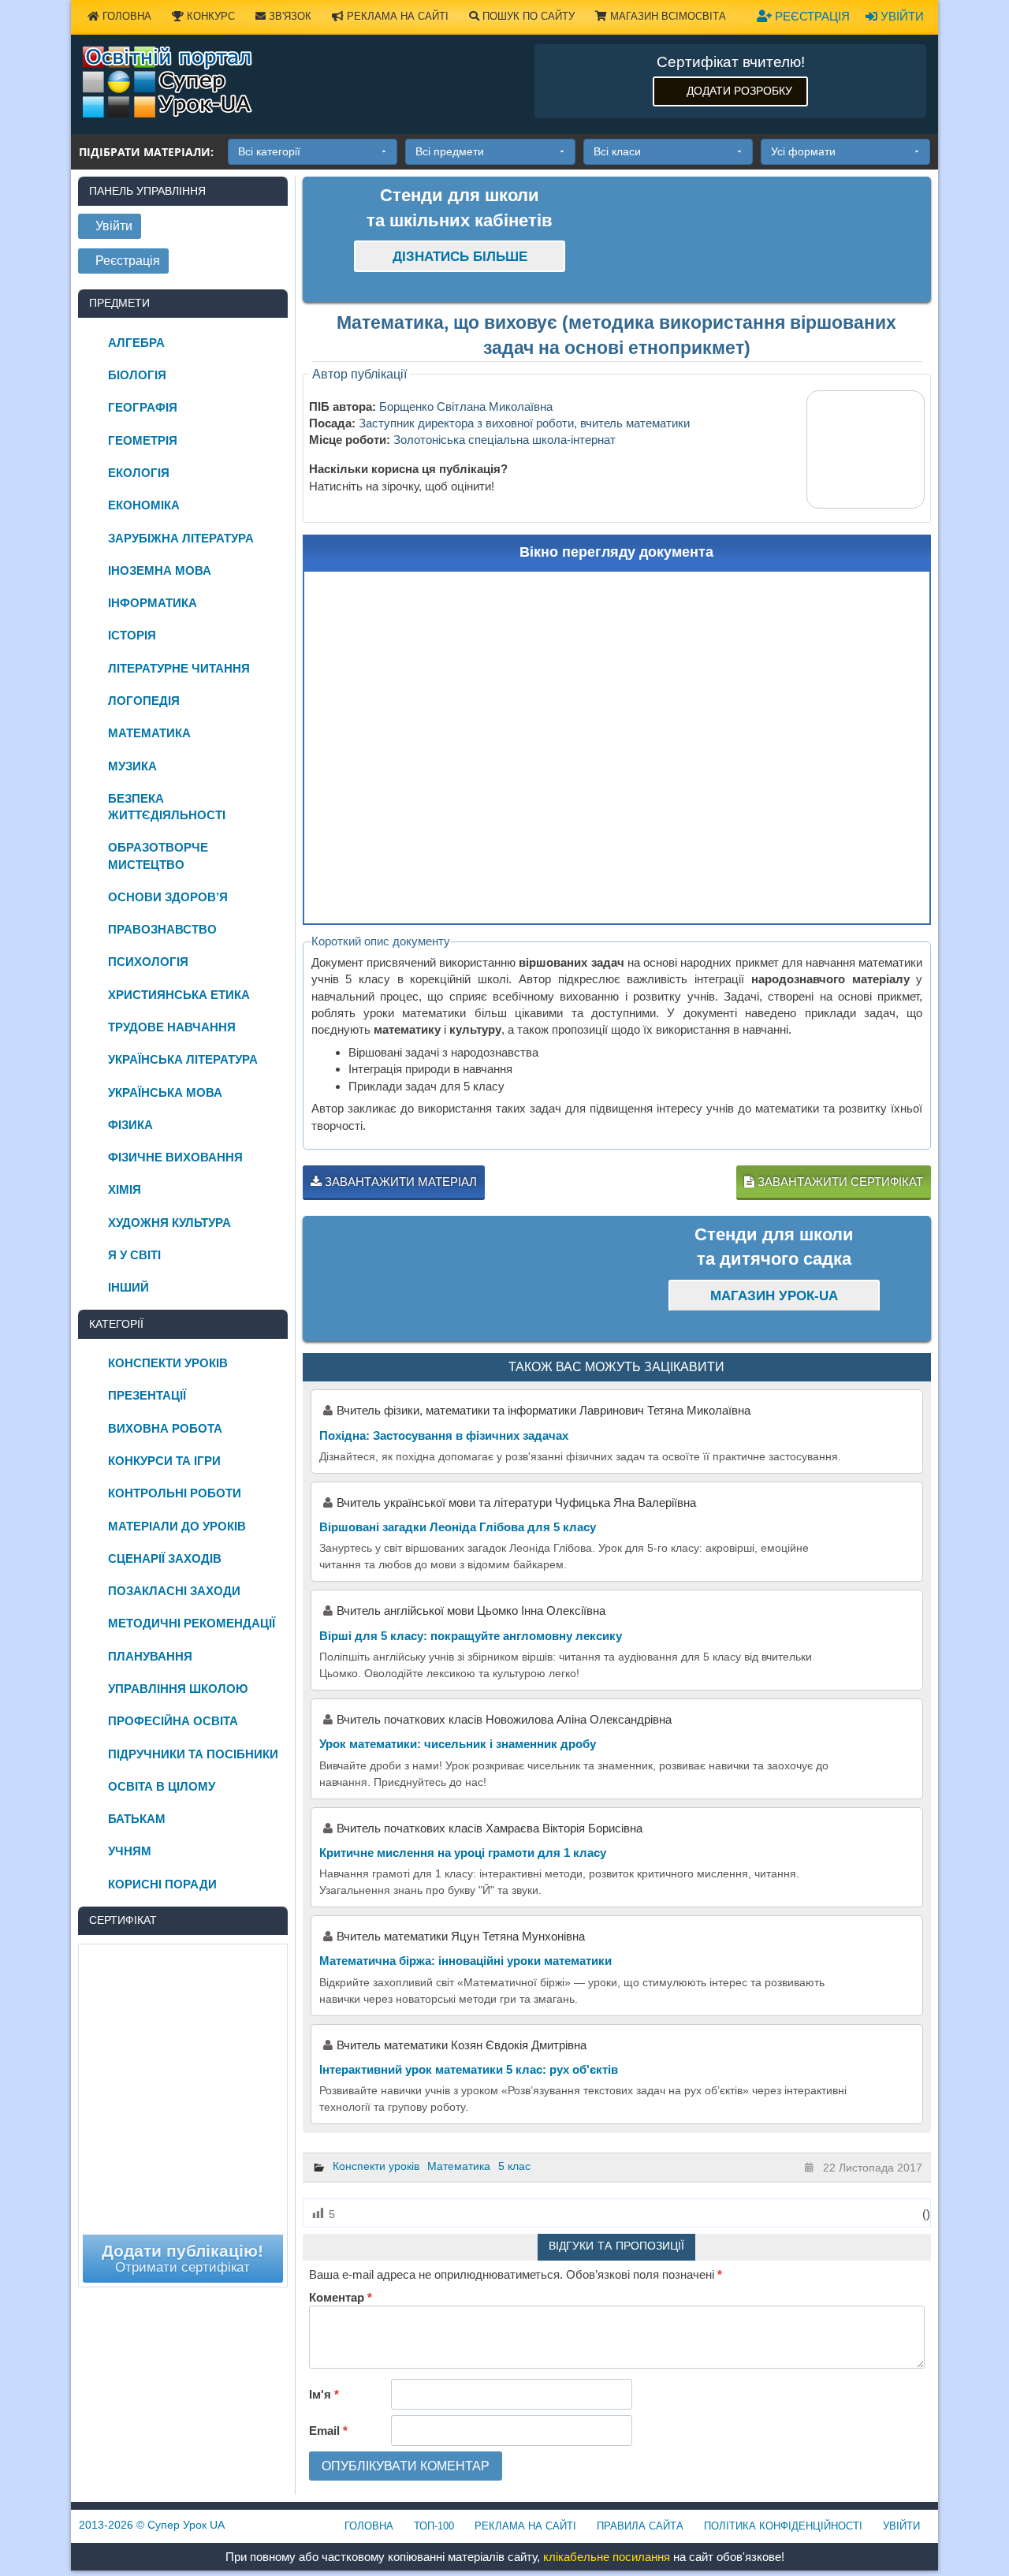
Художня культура (169, 1223)
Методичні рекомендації (192, 1623)
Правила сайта (640, 2526)
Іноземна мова (160, 570)
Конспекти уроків (376, 2166)
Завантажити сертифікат (839, 1182)
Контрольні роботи (175, 1493)
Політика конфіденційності (783, 2526)
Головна (125, 16)
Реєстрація (811, 16)
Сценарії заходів (165, 1558)
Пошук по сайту (527, 16)
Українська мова (165, 1092)
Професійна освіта (173, 1721)
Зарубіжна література (181, 538)
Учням (130, 1851)
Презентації (147, 1395)
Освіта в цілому (162, 1786)
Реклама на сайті (396, 16)
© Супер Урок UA (152, 2525)
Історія (132, 635)
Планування (150, 1656)
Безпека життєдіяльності (167, 807)
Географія (143, 407)
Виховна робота (165, 1428)
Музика (132, 766)
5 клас (514, 2166)
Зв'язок (289, 16)
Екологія (139, 473)
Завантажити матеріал (399, 1182)
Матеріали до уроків (177, 1526)
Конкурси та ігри (164, 1461)
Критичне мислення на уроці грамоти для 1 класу (463, 1853)
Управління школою (178, 1689)
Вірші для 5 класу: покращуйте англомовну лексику (471, 1636)
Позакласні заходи (174, 1591)
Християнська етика (179, 995)
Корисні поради (162, 1884)
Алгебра (136, 343)
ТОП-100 (434, 2526)
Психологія (148, 962)
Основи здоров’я (168, 897)
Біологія (137, 375)
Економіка (144, 505)
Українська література (183, 1059)
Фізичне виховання (175, 1157)
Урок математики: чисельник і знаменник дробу (458, 1744)
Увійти (901, 16)
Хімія (125, 1189)
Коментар (341, 2297)
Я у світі (134, 1255)
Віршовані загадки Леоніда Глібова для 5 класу (458, 1527)
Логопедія (144, 701)
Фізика (130, 1125)
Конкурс (209, 16)
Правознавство (162, 929)
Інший (128, 1287)
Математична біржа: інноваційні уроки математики (465, 1961)
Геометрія (143, 440)
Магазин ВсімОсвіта (666, 16)
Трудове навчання (172, 1027)
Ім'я (324, 2394)
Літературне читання (179, 668)
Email (328, 2431)
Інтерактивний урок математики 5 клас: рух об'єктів (469, 2069)
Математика (459, 2166)
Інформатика (153, 603)
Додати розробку (739, 91)
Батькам (137, 1819)
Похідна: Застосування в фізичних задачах (444, 1435)
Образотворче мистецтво (158, 856)
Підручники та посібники (193, 1754)
